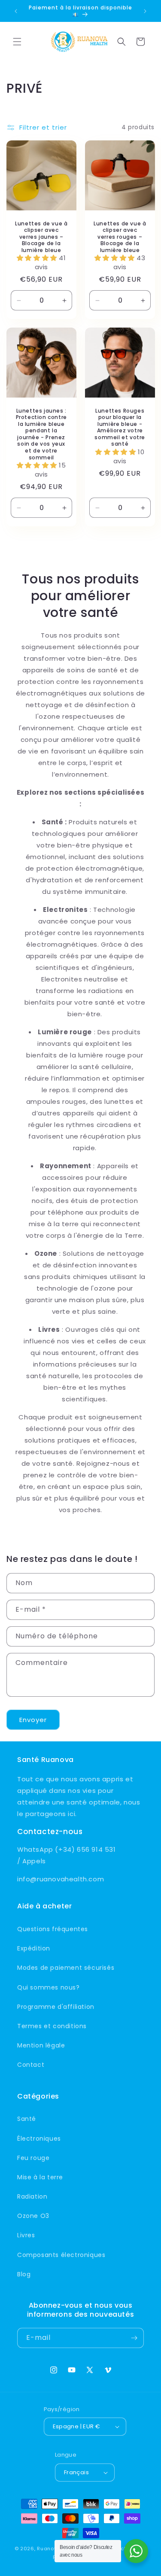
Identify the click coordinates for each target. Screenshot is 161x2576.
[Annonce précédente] (16, 11)
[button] (17, 42)
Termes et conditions (52, 2026)
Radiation (32, 2196)
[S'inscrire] (134, 2338)
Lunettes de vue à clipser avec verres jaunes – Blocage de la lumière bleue (41, 237)
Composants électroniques (61, 2255)
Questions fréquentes (53, 1929)
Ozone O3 (33, 2216)
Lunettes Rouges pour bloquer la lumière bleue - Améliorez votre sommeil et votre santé (120, 428)
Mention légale (41, 2045)
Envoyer (33, 1720)
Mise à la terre (40, 2177)
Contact (31, 2065)
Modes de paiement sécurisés (66, 1968)
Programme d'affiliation (56, 2007)
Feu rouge (33, 2158)
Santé (27, 2119)
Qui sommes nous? (49, 1987)
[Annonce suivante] (145, 11)
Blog (24, 2274)
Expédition (34, 1948)
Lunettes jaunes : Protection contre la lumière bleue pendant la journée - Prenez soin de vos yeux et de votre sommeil (41, 434)
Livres (26, 2235)
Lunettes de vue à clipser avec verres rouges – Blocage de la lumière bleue (120, 237)
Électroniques (39, 2139)
